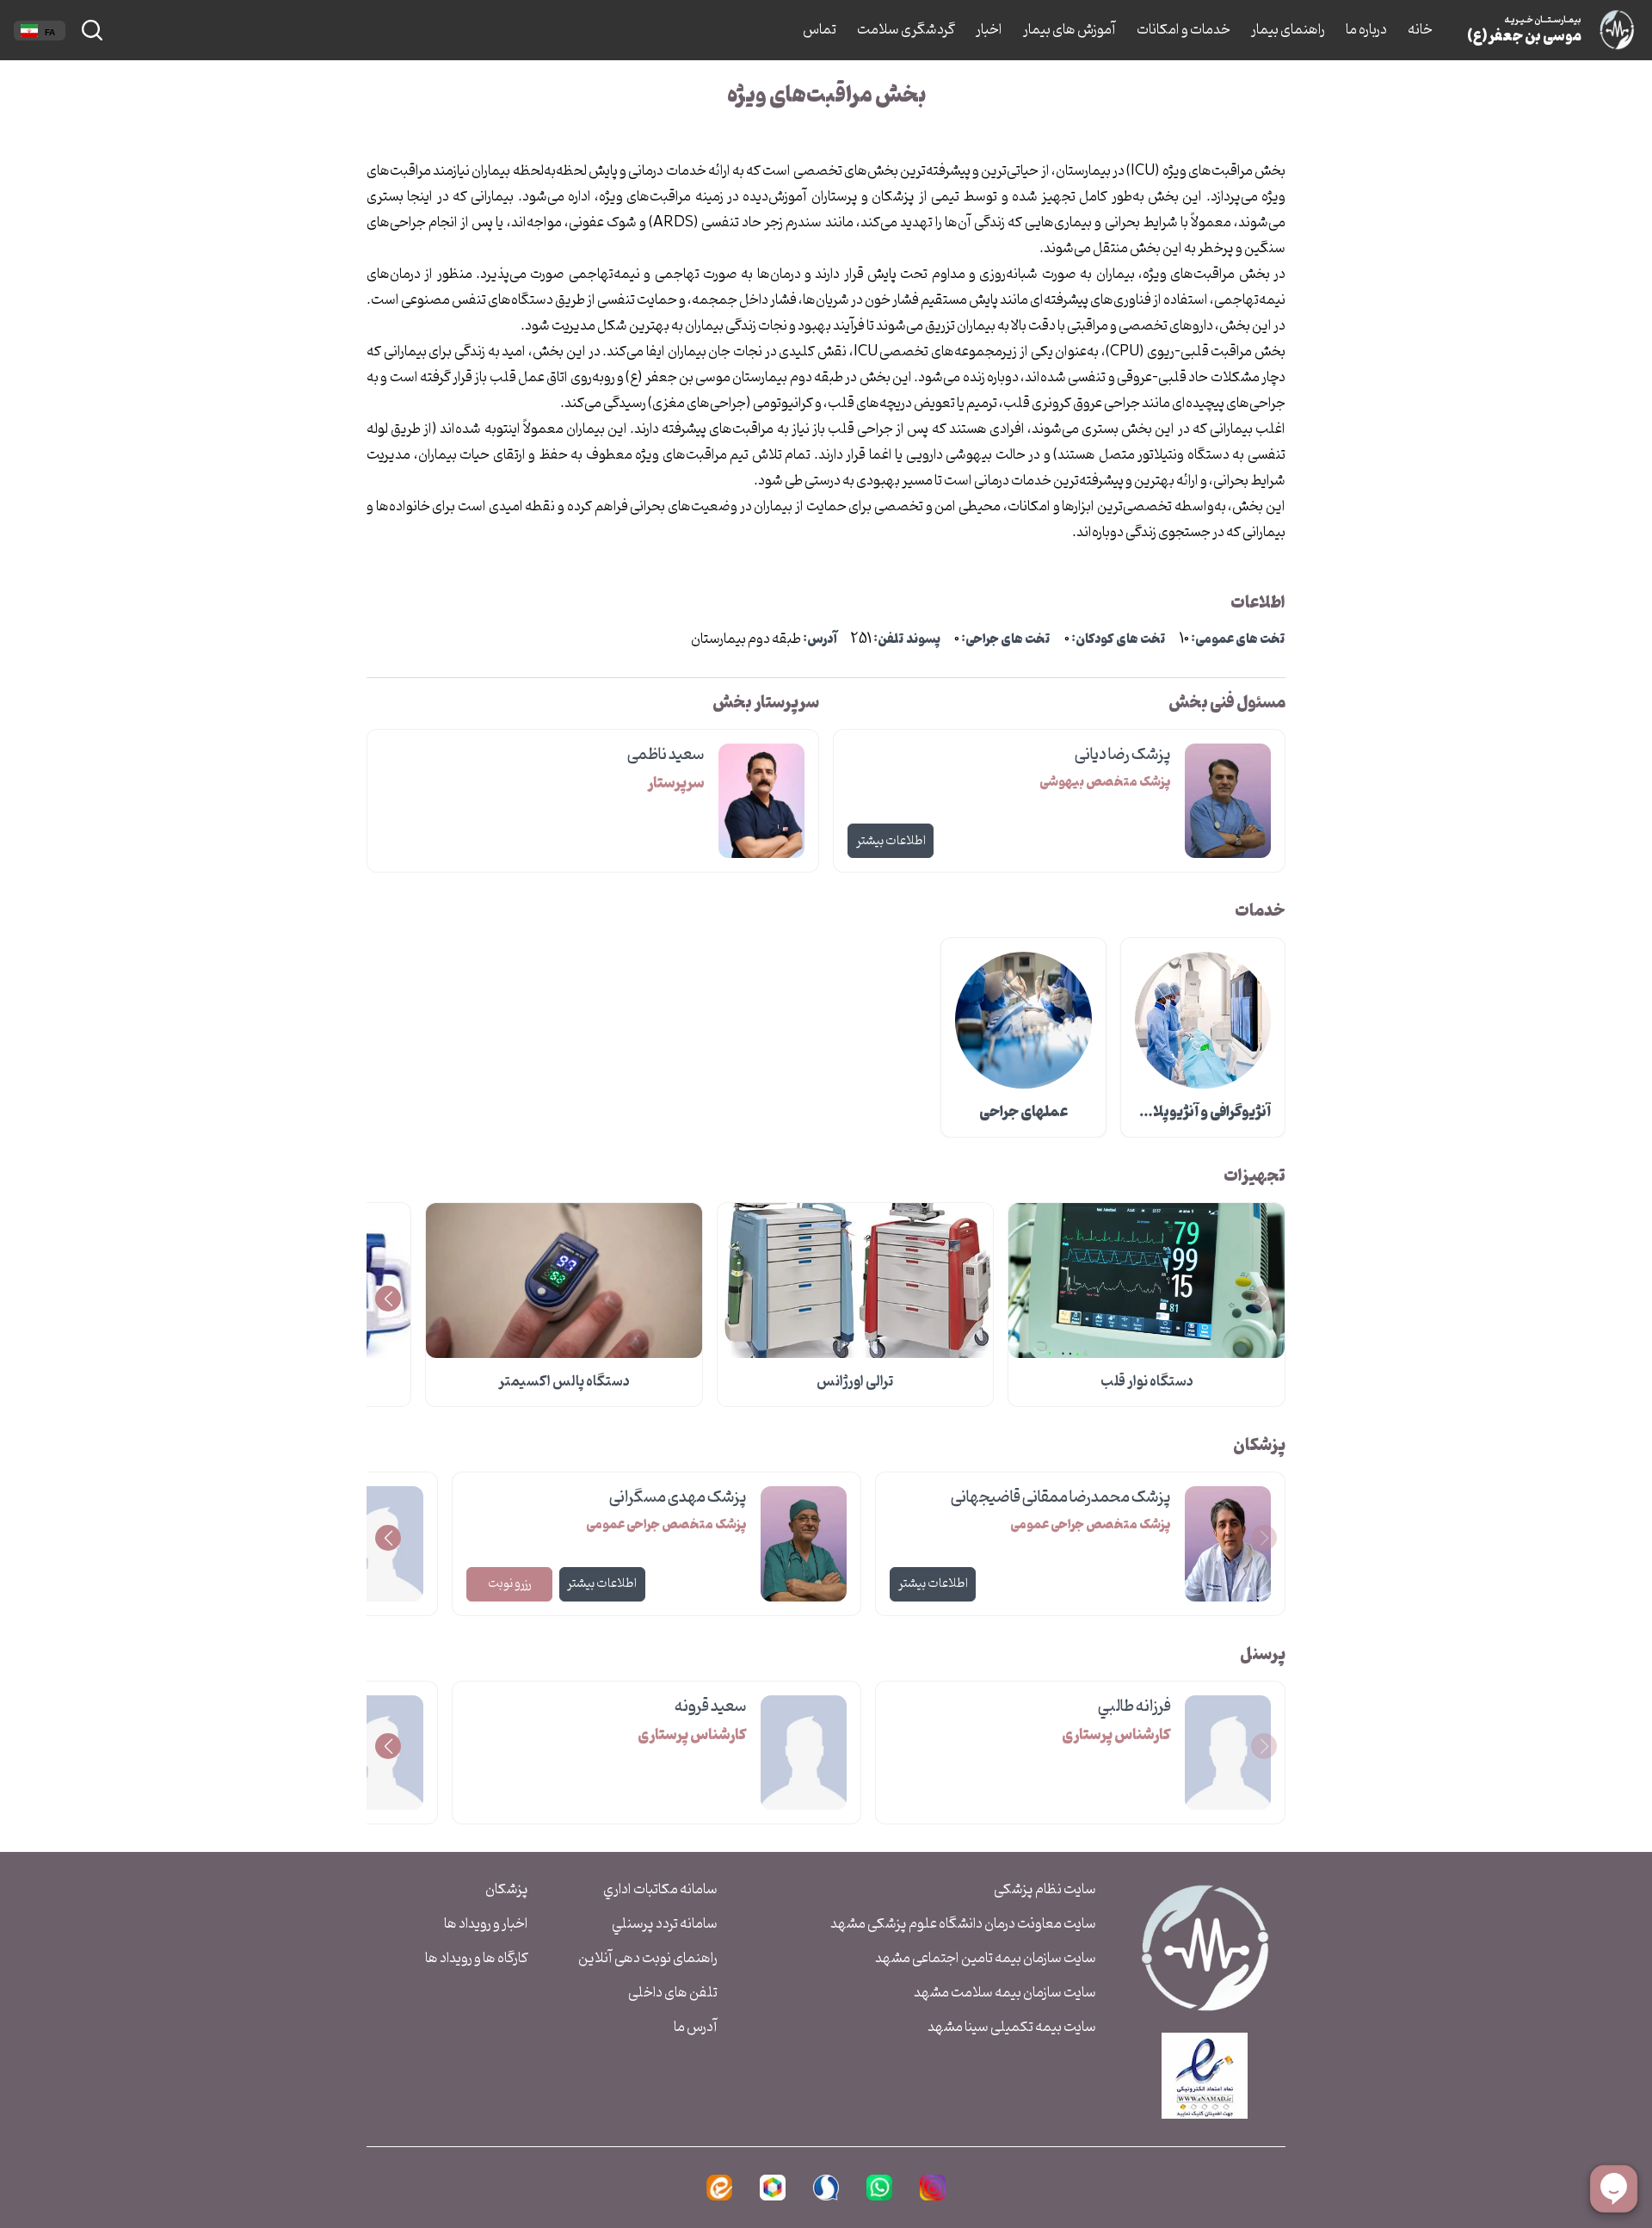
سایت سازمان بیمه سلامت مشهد (1005, 1993)
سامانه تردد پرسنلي (665, 1924)
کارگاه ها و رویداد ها (477, 1959)
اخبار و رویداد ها (486, 1924)
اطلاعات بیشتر (891, 841)
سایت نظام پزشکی (1045, 1890)
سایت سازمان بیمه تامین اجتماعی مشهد (986, 1959)
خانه (1420, 30)
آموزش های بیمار (1069, 30)
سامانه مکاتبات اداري (660, 1890)
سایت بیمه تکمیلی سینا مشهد (1012, 2027)
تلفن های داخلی (673, 1993)
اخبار (989, 30)
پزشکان (507, 1890)
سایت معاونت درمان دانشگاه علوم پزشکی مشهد (963, 1924)
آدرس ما (696, 2027)
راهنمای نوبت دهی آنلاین (648, 1959)
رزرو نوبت (509, 1584)
